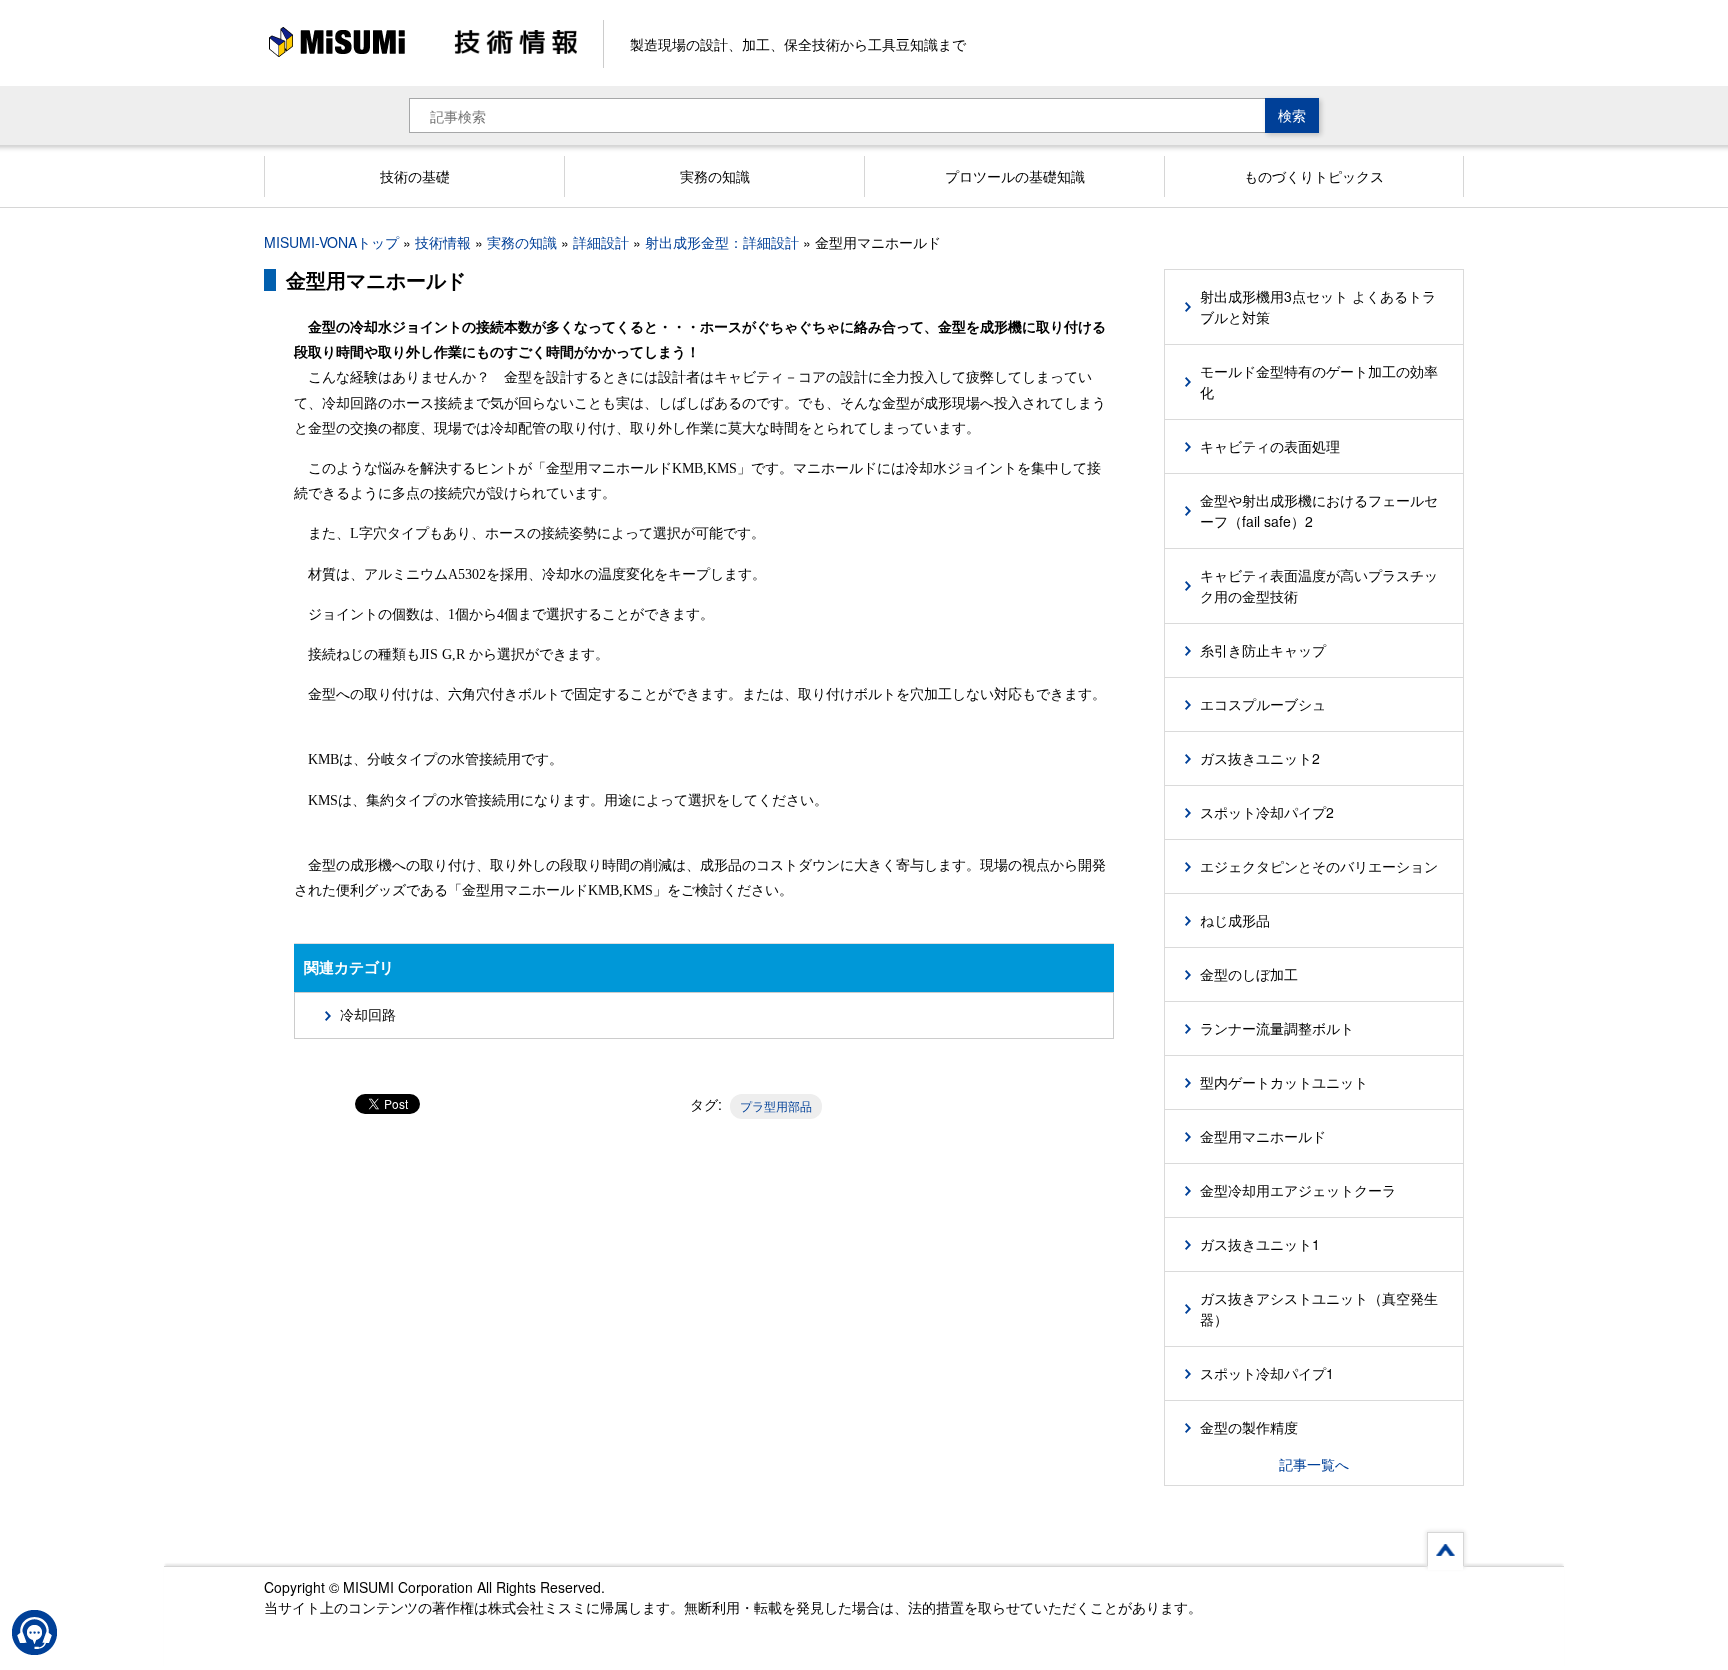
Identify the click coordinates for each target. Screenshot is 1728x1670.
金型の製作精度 (1249, 1427)
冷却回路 (368, 1015)
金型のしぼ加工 (1249, 974)
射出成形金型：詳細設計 (722, 242)
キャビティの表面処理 (1270, 446)
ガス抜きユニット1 (1260, 1244)
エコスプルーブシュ (1263, 704)
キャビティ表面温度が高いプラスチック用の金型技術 (1319, 585)
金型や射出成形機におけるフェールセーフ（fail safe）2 (1319, 510)
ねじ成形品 (1235, 920)
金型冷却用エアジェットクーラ (1298, 1190)
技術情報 (443, 242)
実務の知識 (522, 242)
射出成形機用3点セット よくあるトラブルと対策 (1318, 306)
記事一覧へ (1314, 1464)
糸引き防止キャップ (1263, 650)
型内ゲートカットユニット (1284, 1082)
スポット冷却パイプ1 (1267, 1373)
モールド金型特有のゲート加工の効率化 (1319, 381)
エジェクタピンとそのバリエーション (1319, 866)
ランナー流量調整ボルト (1277, 1028)
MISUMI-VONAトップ (331, 242)
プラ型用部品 (776, 1105)
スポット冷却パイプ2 (1267, 812)
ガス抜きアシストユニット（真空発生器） (1319, 1308)
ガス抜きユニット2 (1260, 758)
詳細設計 (601, 242)
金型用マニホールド (1263, 1136)
